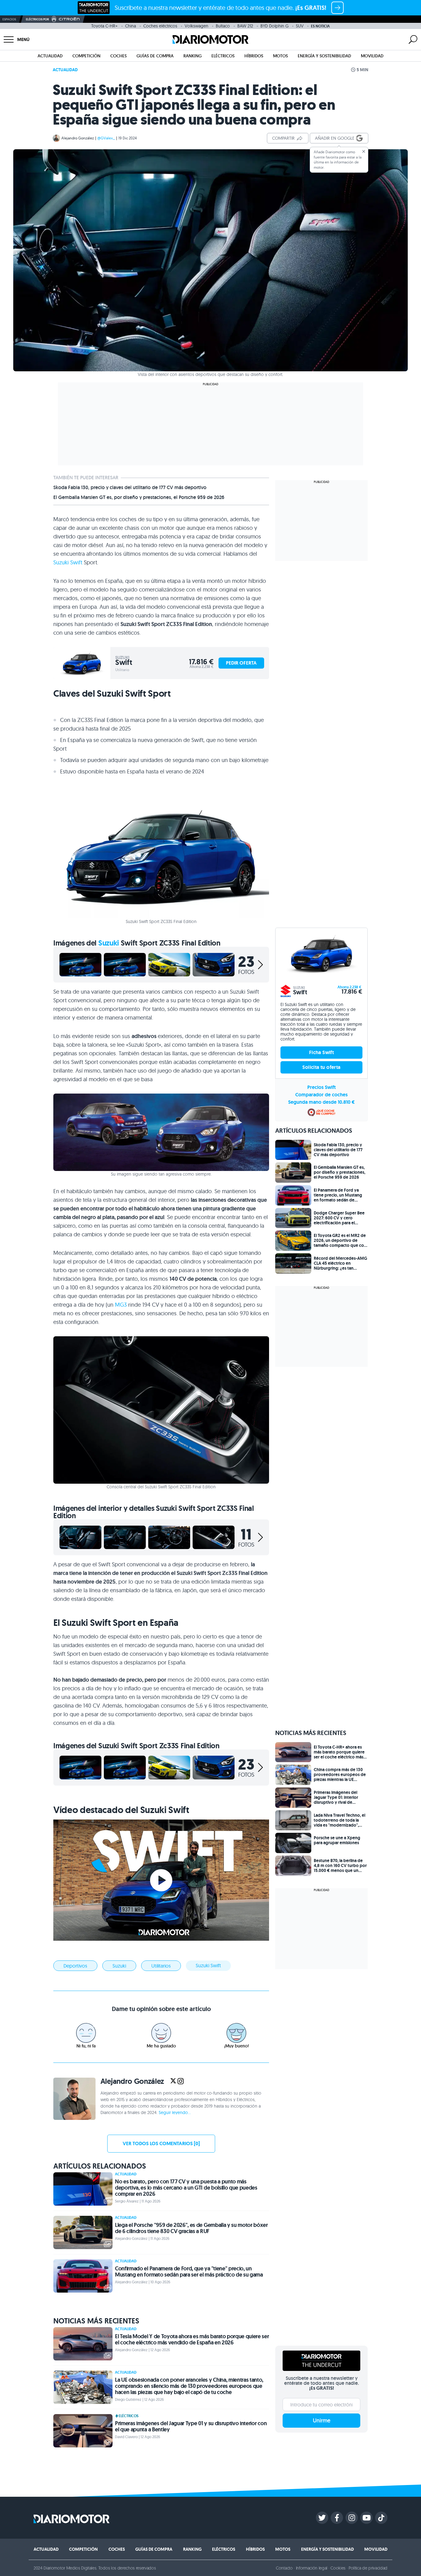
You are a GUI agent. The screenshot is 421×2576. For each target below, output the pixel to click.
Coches (119, 56)
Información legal (312, 2568)
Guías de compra (155, 56)
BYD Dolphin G (274, 26)
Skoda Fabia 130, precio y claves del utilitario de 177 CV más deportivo (130, 488)
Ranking (192, 56)
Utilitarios (161, 1966)
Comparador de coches (321, 1095)
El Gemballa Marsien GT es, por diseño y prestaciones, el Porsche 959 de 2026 (139, 497)
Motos (280, 56)
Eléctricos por (37, 19)
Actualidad (50, 56)
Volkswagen (196, 26)
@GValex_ (106, 138)
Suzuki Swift (68, 562)
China (131, 26)
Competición (86, 56)
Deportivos (75, 1966)
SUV (300, 26)
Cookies (338, 2568)
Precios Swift (321, 1087)
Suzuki (109, 943)
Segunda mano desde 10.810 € (321, 1102)
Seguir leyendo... (175, 2112)
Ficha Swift (321, 1052)
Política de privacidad (368, 2568)
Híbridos (254, 56)
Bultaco (223, 26)
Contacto (284, 2568)
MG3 (121, 1305)
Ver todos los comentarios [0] (161, 2143)
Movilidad (372, 56)
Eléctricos (223, 56)
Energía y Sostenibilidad (324, 56)
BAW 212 (245, 26)
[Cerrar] (364, 151)
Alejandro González (78, 138)
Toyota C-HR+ (104, 26)
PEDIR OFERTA (241, 663)
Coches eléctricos (160, 26)
